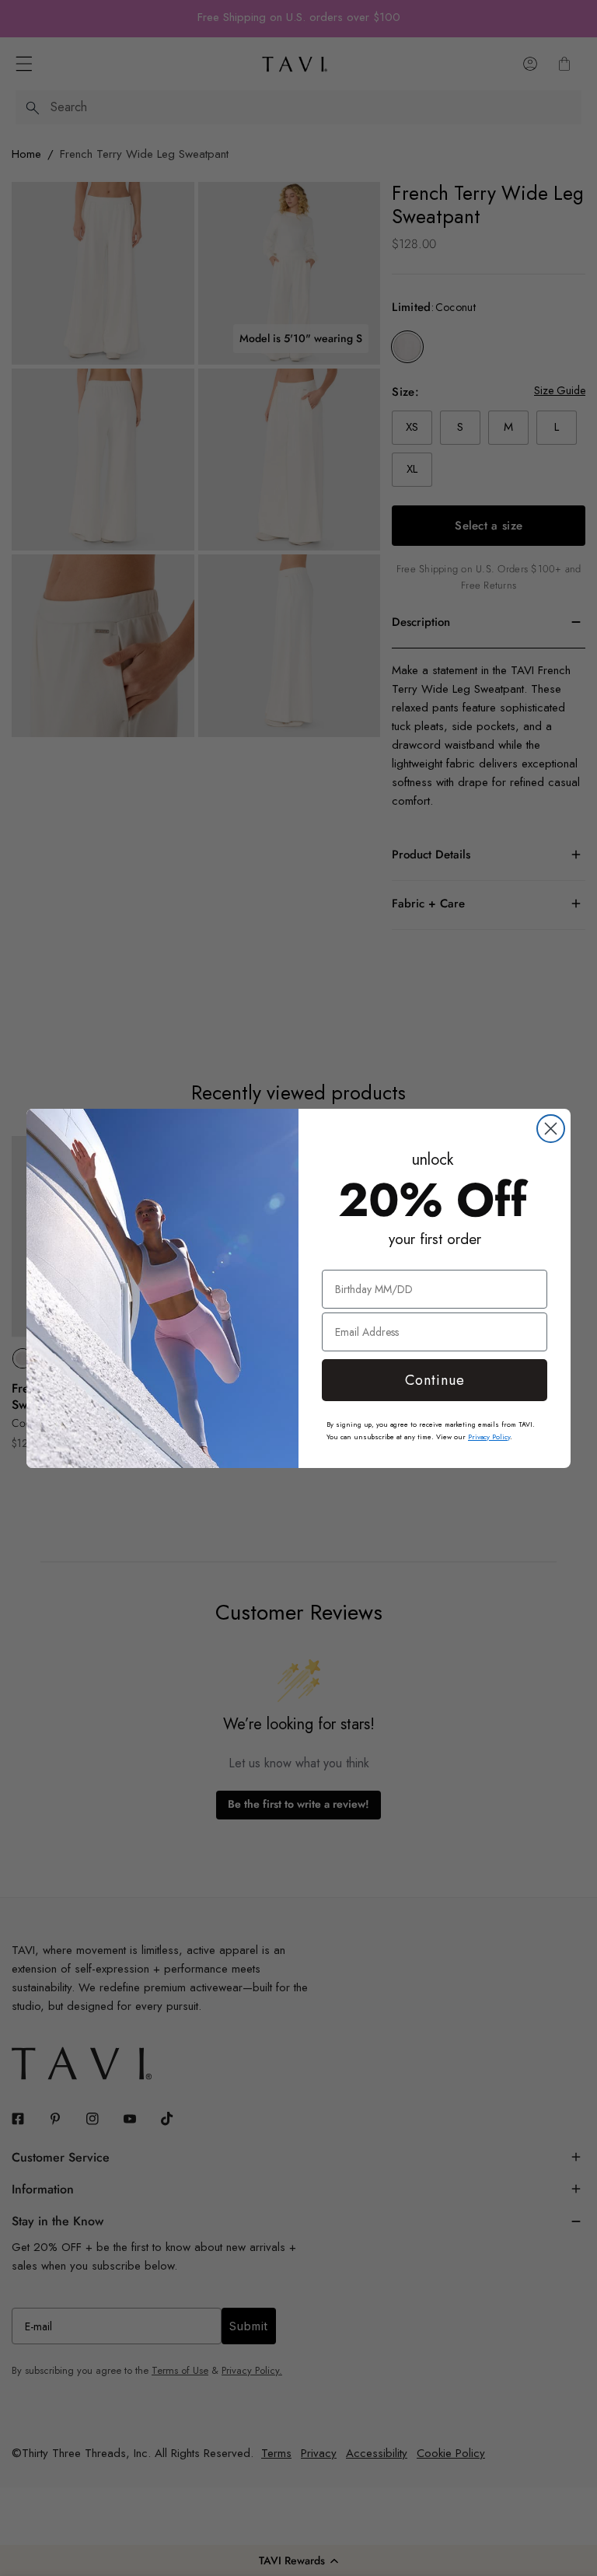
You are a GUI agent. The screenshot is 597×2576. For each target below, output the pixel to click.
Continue (435, 1380)
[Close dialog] (551, 1129)
